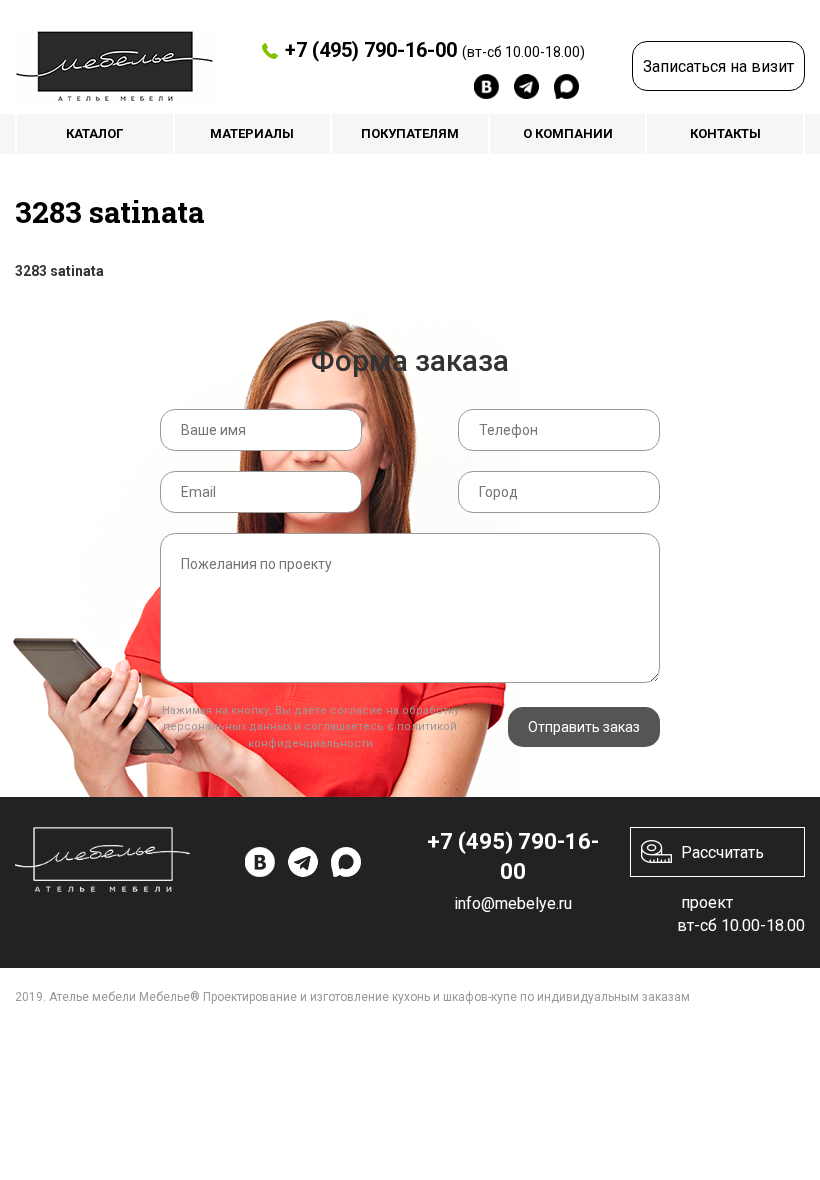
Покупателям (410, 133)
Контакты (725, 133)
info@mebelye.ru (513, 903)
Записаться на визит (718, 66)
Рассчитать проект (722, 860)
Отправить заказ (584, 727)
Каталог (94, 133)
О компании (568, 133)
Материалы (252, 133)
